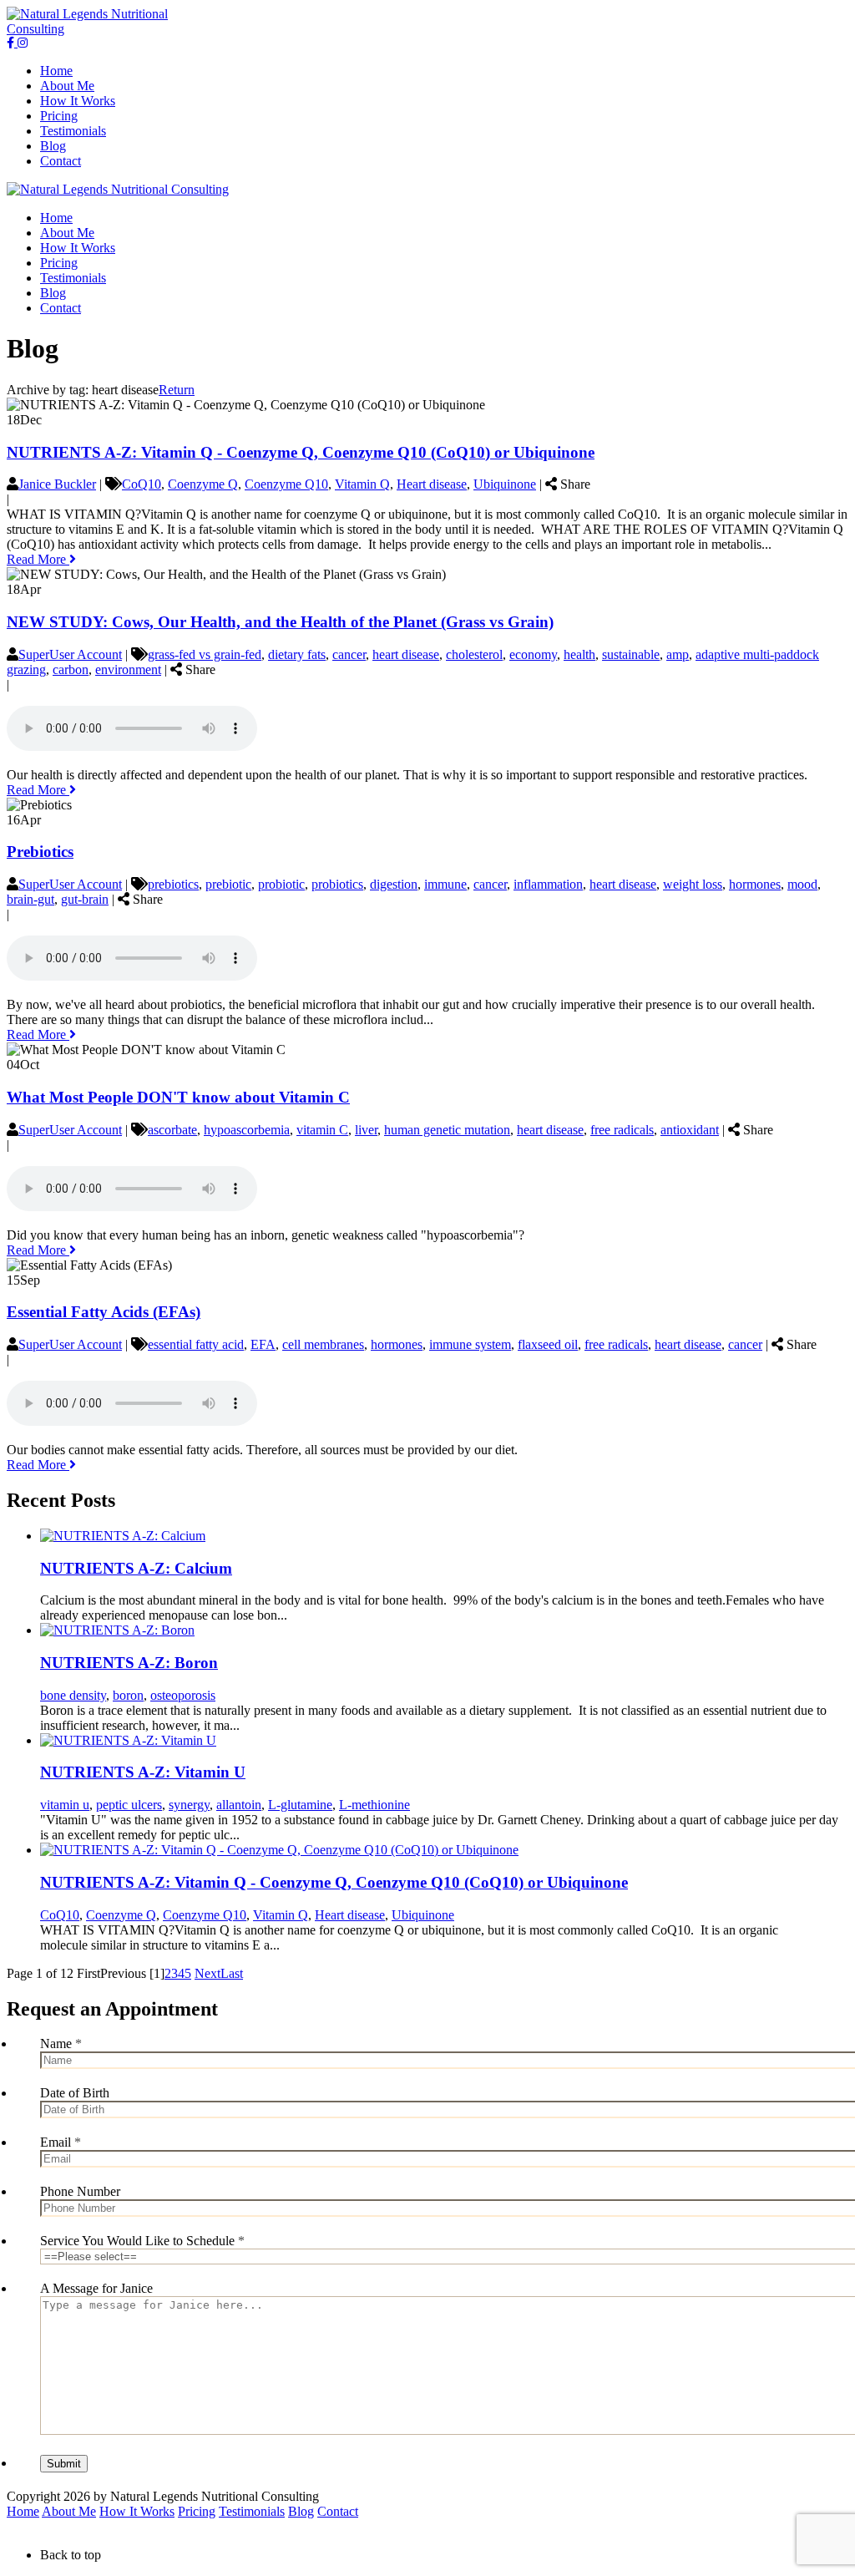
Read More (38, 559)
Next (207, 1973)
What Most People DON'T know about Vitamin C (178, 1097)
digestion (394, 884)
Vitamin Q (362, 484)
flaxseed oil (548, 1344)
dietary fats (297, 654)
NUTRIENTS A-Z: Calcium (136, 1568)
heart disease (406, 654)
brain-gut (30, 899)
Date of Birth (75, 2093)
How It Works (137, 2511)
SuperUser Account (70, 654)
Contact (338, 2511)
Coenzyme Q (203, 484)
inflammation (548, 884)
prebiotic (228, 884)
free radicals (622, 1130)
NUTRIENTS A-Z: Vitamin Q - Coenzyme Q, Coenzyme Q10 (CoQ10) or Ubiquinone (301, 452)
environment (128, 669)
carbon (71, 669)
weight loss (693, 884)
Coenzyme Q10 (286, 484)
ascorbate (172, 1130)
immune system (470, 1344)
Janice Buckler (57, 484)
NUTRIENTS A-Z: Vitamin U (143, 1772)
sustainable (631, 654)
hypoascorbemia (247, 1130)
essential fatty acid (196, 1344)
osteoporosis (183, 1695)
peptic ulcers (129, 1805)
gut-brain (85, 899)
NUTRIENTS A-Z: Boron (129, 1663)
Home (23, 2511)
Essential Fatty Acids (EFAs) (104, 1312)
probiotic (281, 884)
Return (177, 390)
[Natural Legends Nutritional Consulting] (91, 29)
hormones (755, 884)
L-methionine (374, 1805)
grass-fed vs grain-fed (205, 654)
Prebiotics (40, 852)
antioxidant (690, 1130)
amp (678, 654)
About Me (69, 2511)
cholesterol (474, 654)
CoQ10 (142, 484)
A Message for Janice (96, 2288)
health (579, 654)
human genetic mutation (447, 1130)
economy (533, 654)
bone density (73, 1695)
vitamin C (322, 1130)
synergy (189, 1805)
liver (366, 1130)
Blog (301, 2511)
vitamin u (65, 1805)
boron (128, 1695)
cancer (349, 654)
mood (802, 884)
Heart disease (432, 484)
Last (232, 1973)
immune (445, 884)
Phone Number (80, 2191)
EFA (263, 1344)
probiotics (337, 884)
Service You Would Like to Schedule (142, 2241)
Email (61, 2142)
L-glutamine (300, 1805)
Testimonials (252, 2511)
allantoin (239, 1805)
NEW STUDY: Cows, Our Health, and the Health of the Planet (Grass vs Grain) (280, 622)
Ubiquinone (505, 484)
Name (61, 2044)
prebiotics (173, 884)
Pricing (197, 2511)
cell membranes (323, 1344)
